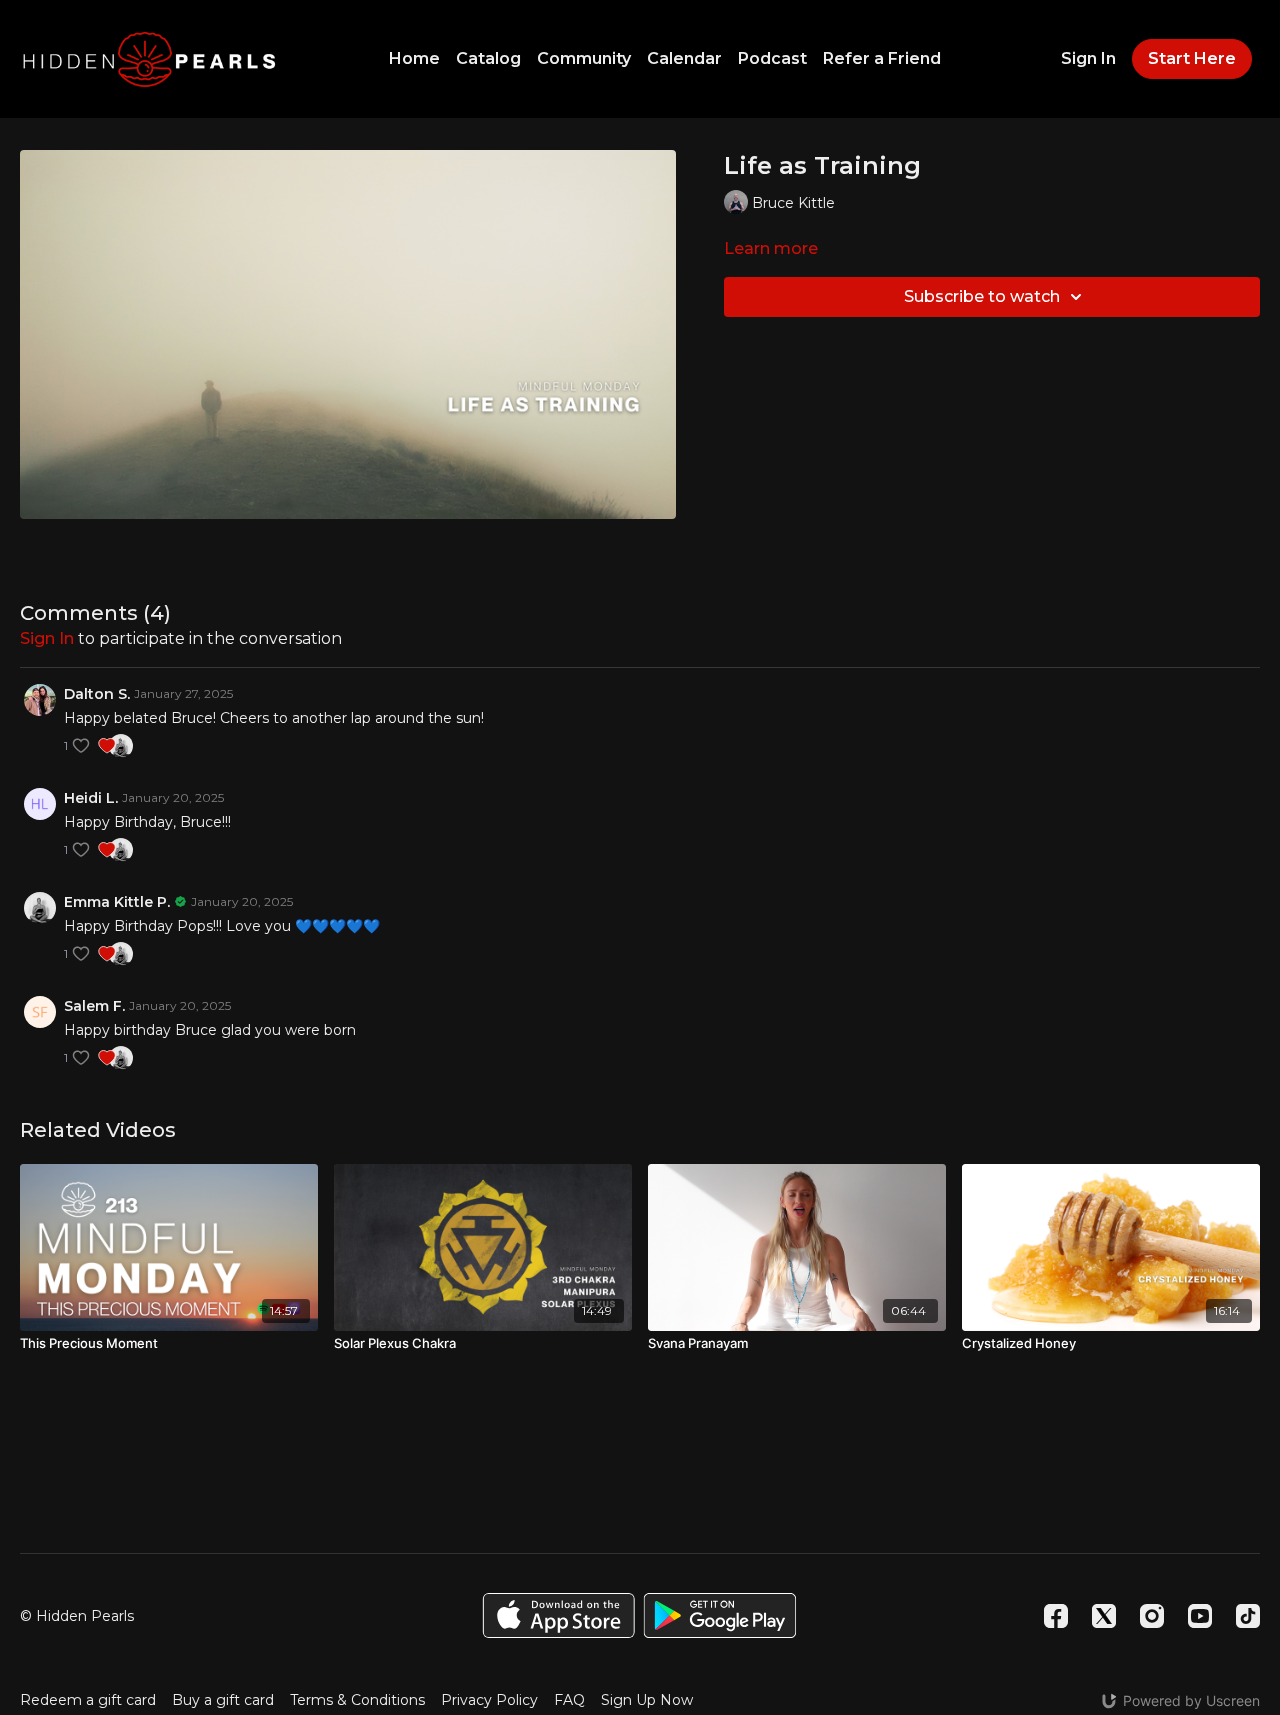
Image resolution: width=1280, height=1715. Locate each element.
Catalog (488, 58)
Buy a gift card (223, 1700)
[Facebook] (1056, 1616)
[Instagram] (1152, 1616)
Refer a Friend (882, 58)
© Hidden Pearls (77, 1616)
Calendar (684, 58)
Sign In (1088, 58)
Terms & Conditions (357, 1700)
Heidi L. (91, 798)
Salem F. (94, 1006)
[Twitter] (1104, 1616)
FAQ (569, 1700)
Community (584, 58)
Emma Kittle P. (117, 902)
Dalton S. (97, 694)
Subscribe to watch (982, 296)
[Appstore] (558, 1615)
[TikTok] (1248, 1616)
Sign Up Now (647, 1700)
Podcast (772, 58)
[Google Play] (720, 1615)
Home (414, 58)
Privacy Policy (489, 1700)
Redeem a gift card (88, 1700)
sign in (47, 638)
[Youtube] (1200, 1616)
